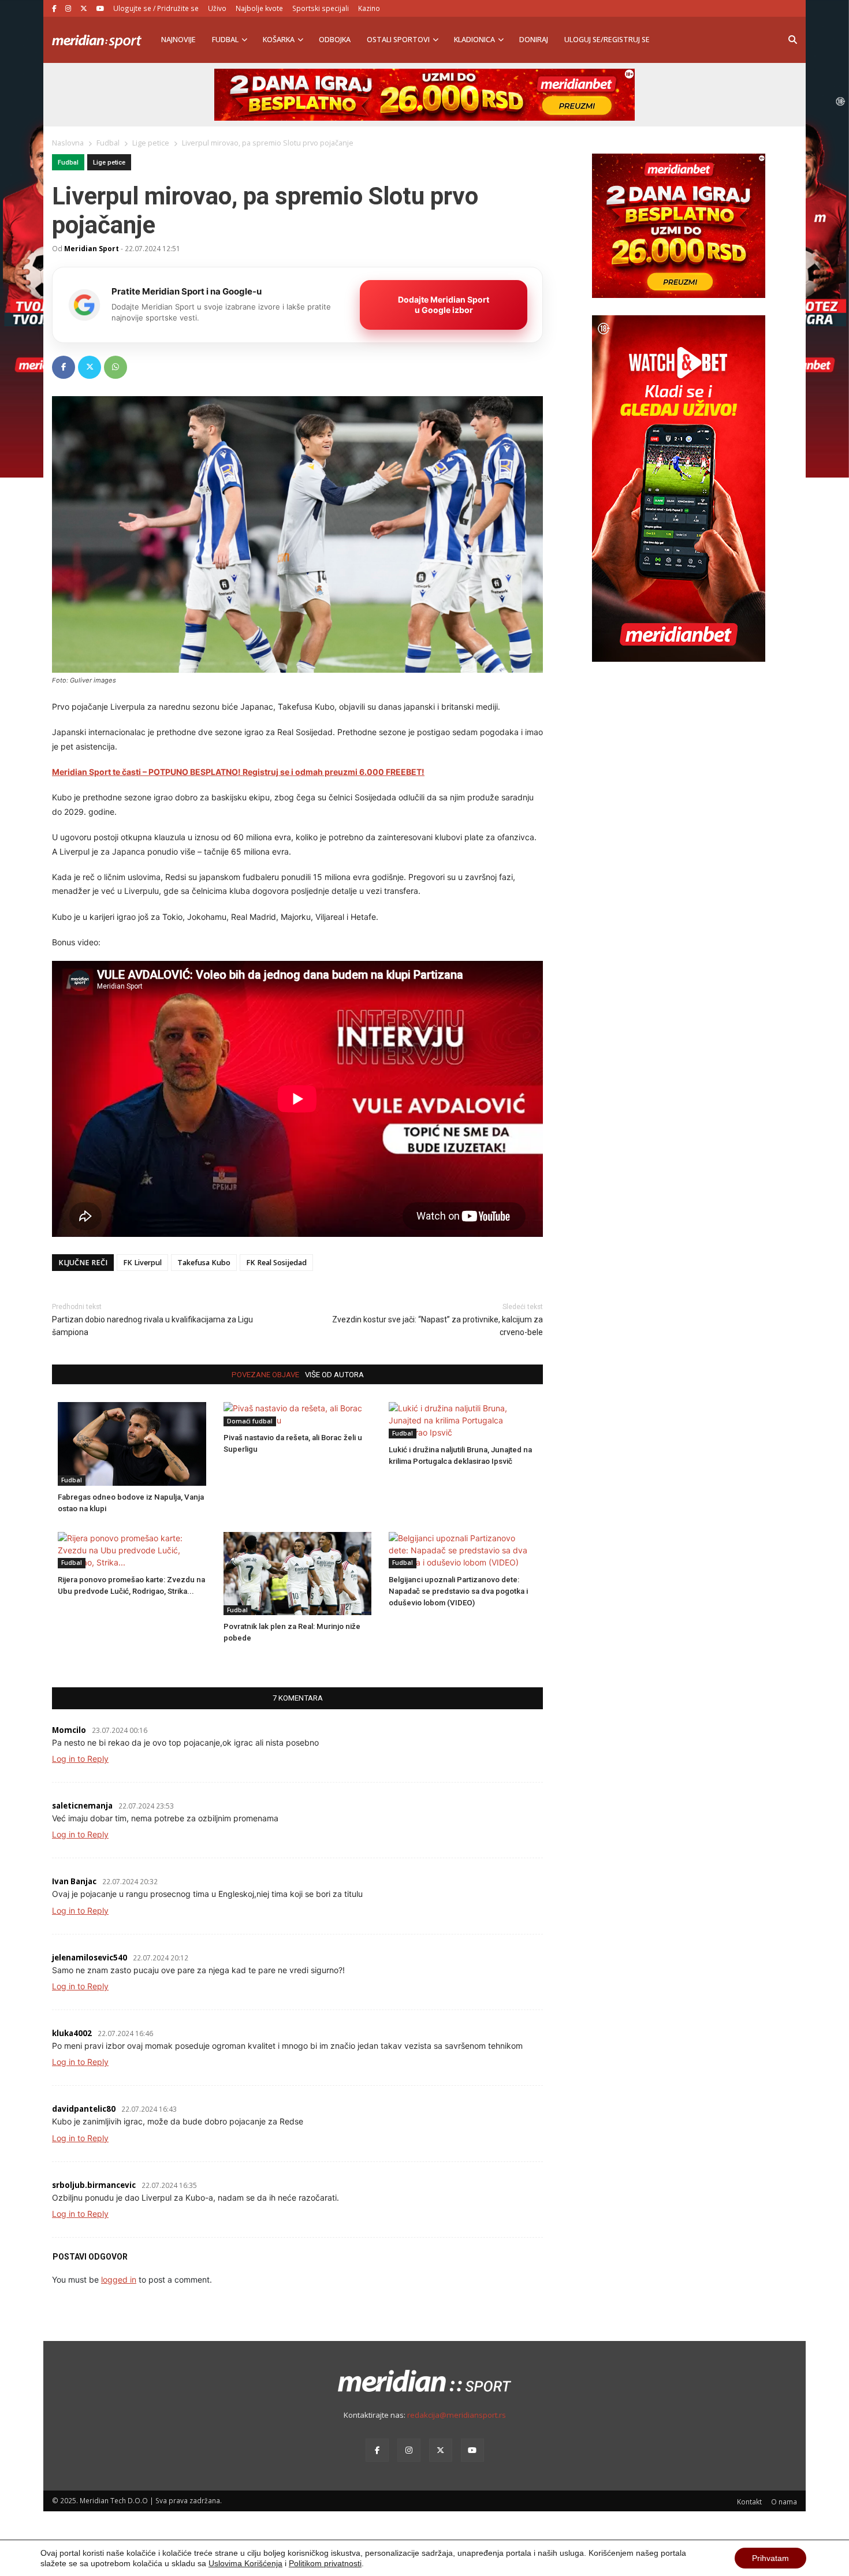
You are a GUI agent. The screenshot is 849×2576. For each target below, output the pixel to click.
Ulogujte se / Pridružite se (156, 8)
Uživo (217, 8)
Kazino (369, 8)
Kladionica (474, 40)
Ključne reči (83, 1263)
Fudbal (225, 40)
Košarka (279, 40)
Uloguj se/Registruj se (607, 40)
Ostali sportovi (398, 40)
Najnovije (178, 40)
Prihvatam (770, 2558)
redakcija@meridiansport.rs (457, 2415)
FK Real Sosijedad (276, 1263)
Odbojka (335, 40)
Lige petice (109, 163)
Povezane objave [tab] (265, 1375)
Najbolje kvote (259, 8)
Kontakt (749, 2502)
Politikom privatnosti (325, 2563)
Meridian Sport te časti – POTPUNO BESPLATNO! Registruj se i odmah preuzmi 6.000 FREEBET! (238, 772)
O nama (784, 2502)
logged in (119, 2279)
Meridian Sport (92, 248)
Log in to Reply (80, 1759)
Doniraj (534, 40)
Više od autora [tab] (334, 1375)
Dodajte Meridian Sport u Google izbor (444, 305)
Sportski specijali (321, 8)
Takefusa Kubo (204, 1263)
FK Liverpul (142, 1263)
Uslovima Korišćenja (245, 2563)
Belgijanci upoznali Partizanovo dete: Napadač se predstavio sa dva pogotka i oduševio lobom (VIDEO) (458, 1591)
